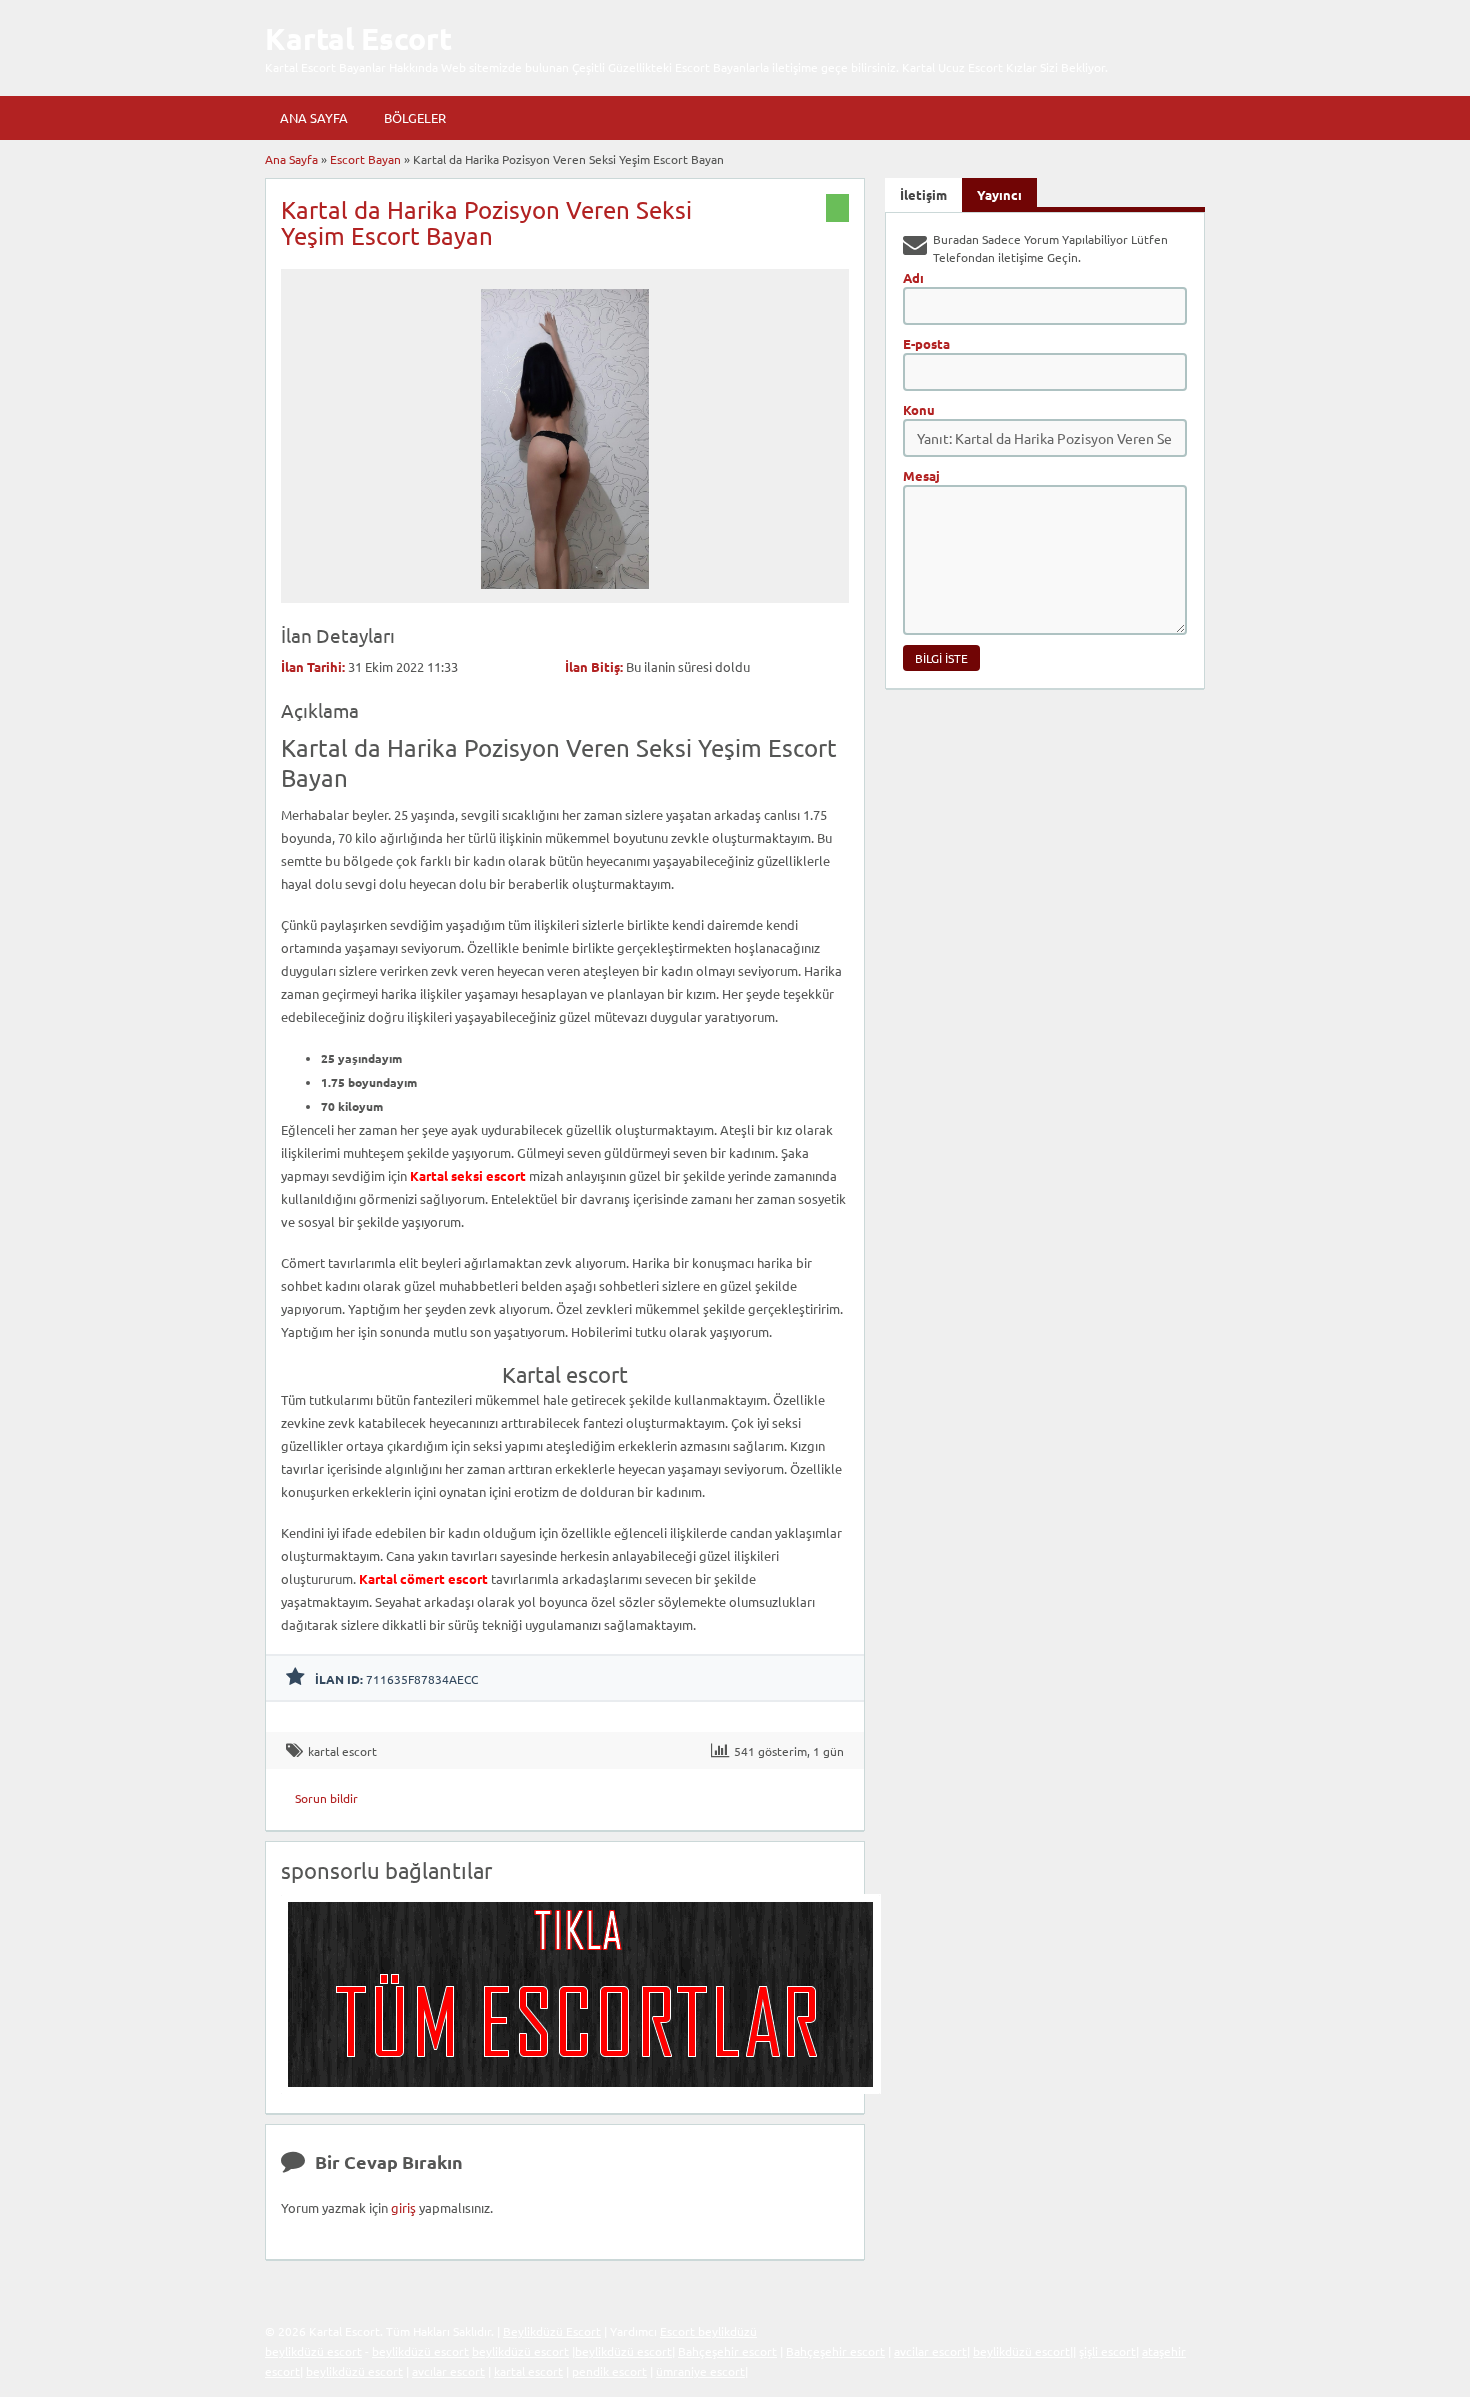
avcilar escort (930, 2351)
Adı (913, 277)
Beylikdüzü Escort (552, 2331)
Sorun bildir (326, 1798)
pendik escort (609, 2371)
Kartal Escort (358, 38)
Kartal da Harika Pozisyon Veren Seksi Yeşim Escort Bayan (486, 222)
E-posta (926, 343)
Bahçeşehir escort (727, 2351)
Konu (919, 409)
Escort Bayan (365, 159)
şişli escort (1107, 2351)
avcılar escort (448, 2371)
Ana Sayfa (314, 117)
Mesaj (921, 475)
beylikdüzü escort (313, 2351)
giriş (403, 2207)
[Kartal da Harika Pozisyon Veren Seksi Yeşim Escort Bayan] (565, 594)
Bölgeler (415, 117)
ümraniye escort (700, 2371)
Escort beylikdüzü (708, 2331)
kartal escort (342, 1751)
